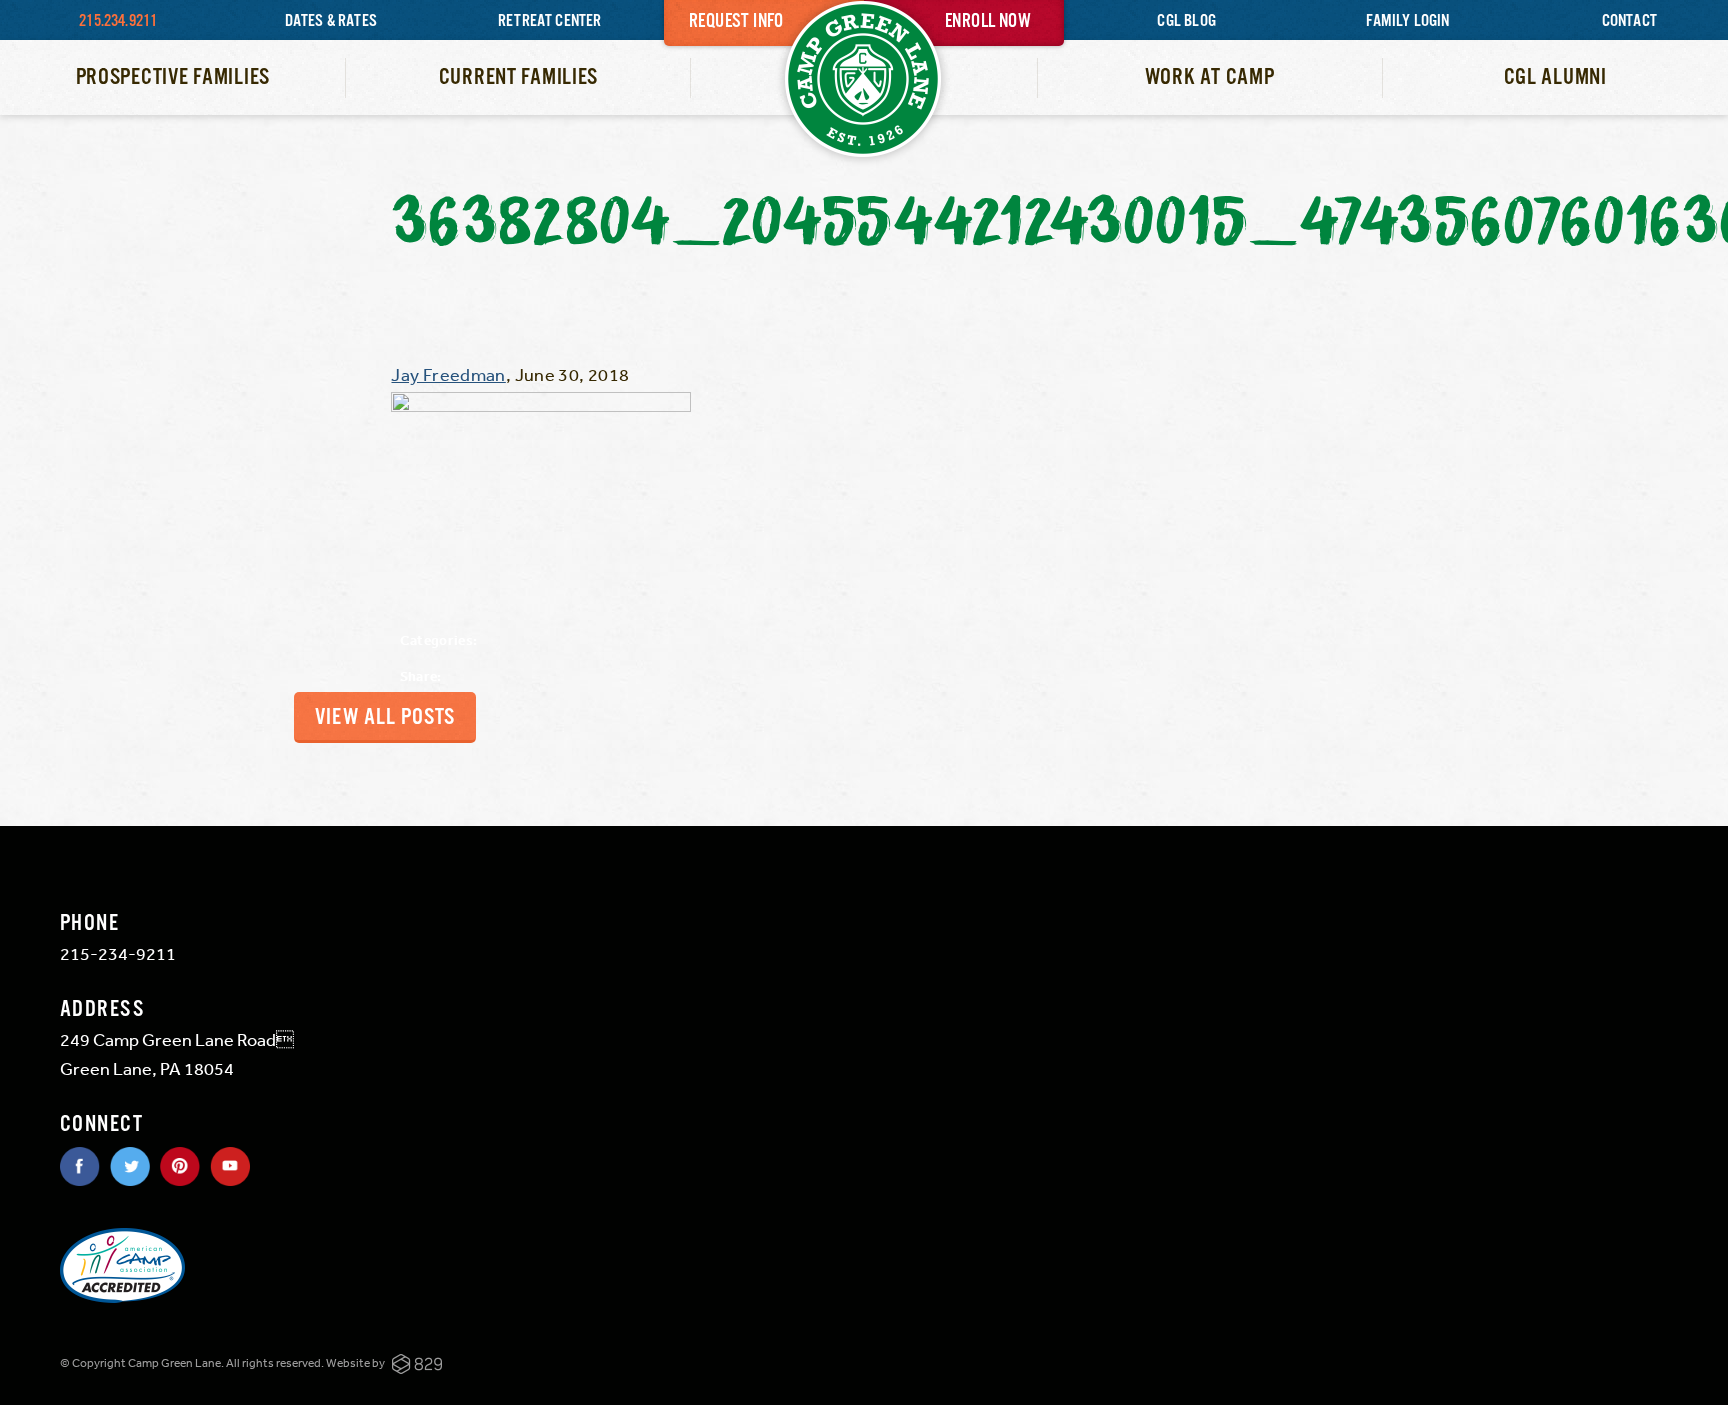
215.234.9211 (118, 21)
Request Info (736, 22)
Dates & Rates (331, 21)
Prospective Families (173, 77)
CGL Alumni (1555, 77)
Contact (1629, 21)
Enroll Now (988, 22)
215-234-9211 (118, 953)
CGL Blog (1186, 21)
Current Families (519, 77)
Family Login (1407, 21)
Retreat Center (550, 21)
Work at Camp (1210, 77)
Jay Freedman (448, 374)
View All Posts (385, 717)
